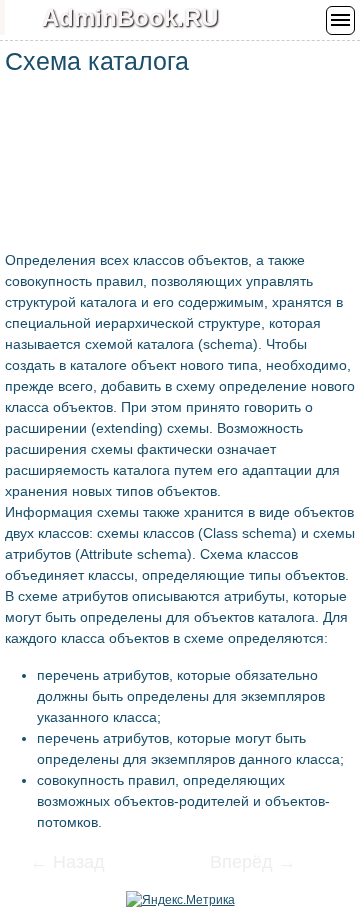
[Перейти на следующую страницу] (240, 864)
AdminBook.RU (130, 17)
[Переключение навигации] (340, 20)
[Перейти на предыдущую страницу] (80, 864)
